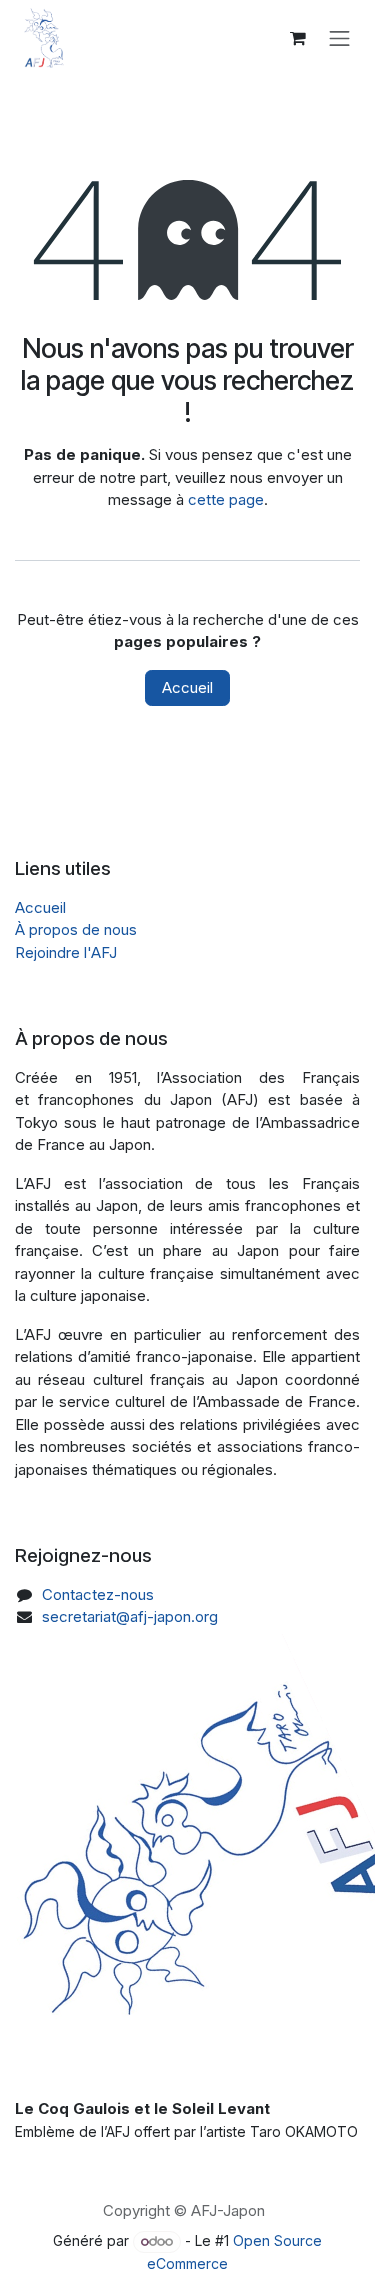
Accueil (187, 687)
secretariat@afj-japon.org (130, 1616)
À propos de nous (76, 929)
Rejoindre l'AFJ (66, 952)
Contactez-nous (98, 1594)
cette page (226, 499)
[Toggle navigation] (340, 38)
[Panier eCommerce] (298, 38)
